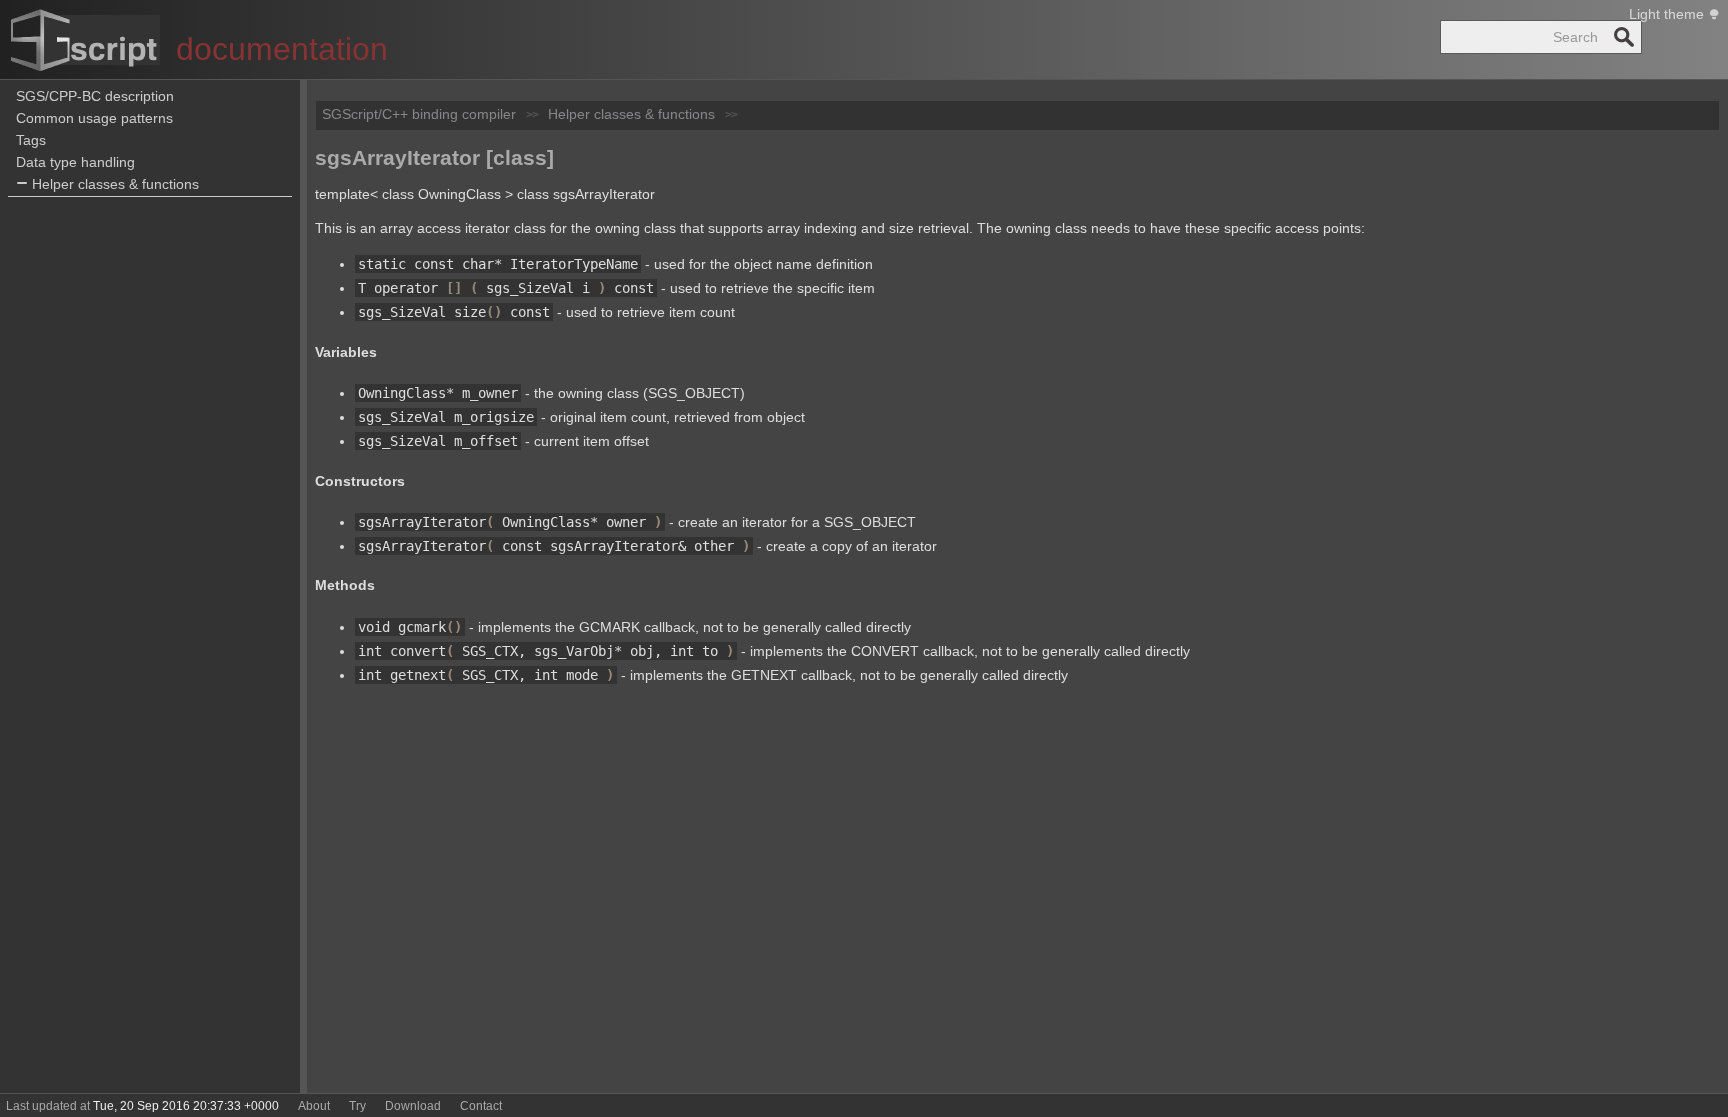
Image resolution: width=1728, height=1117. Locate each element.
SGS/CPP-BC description (95, 96)
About (314, 1106)
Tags (31, 140)
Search (1624, 37)
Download (413, 1106)
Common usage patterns (94, 118)
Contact (481, 1106)
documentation (282, 49)
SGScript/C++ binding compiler (419, 114)
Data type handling (75, 162)
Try (357, 1106)
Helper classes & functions (115, 184)
